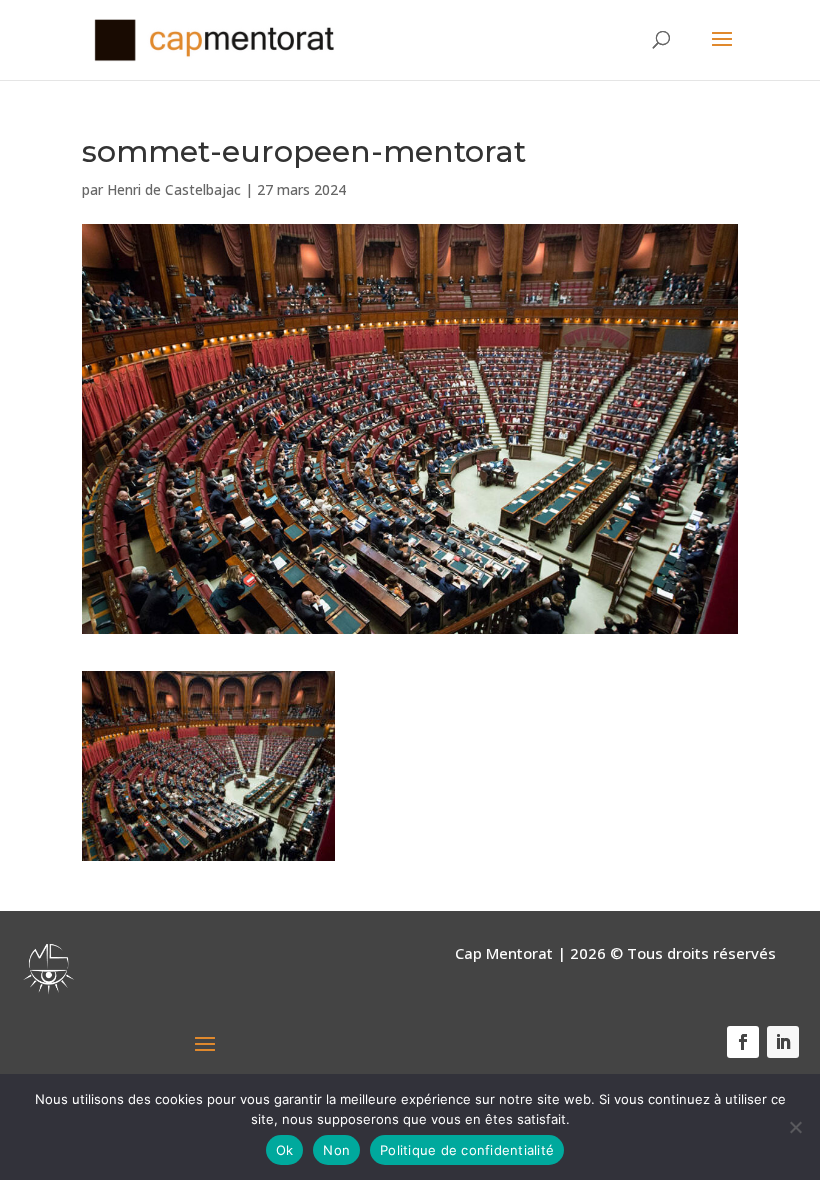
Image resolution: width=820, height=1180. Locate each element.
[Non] (795, 1127)
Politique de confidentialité (467, 1150)
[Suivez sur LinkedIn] (783, 1042)
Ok (285, 1150)
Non (336, 1150)
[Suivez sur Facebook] (743, 1042)
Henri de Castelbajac (174, 189)
